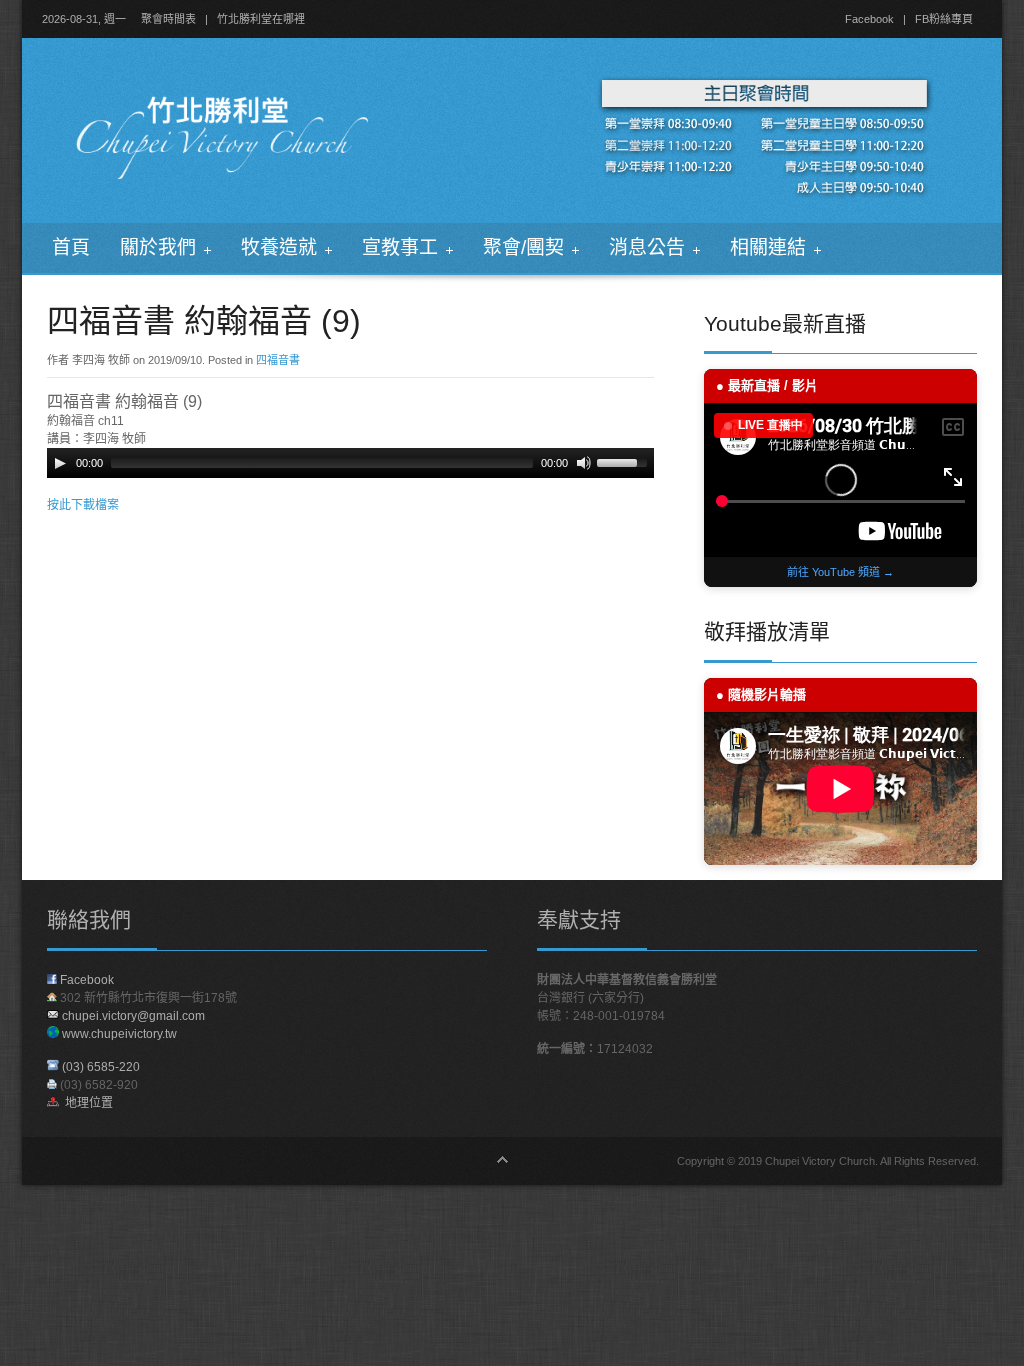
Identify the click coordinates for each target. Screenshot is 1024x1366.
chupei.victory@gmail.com (133, 1016)
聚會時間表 (168, 19)
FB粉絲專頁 (944, 19)
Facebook (869, 19)
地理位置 (86, 1103)
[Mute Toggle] (584, 463)
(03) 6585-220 (101, 1067)
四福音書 (278, 360)
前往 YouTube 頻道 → (840, 572)
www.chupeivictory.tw (118, 1034)
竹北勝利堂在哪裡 (261, 19)
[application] (350, 463)
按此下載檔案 (83, 505)
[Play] (60, 463)
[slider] (625, 461)
